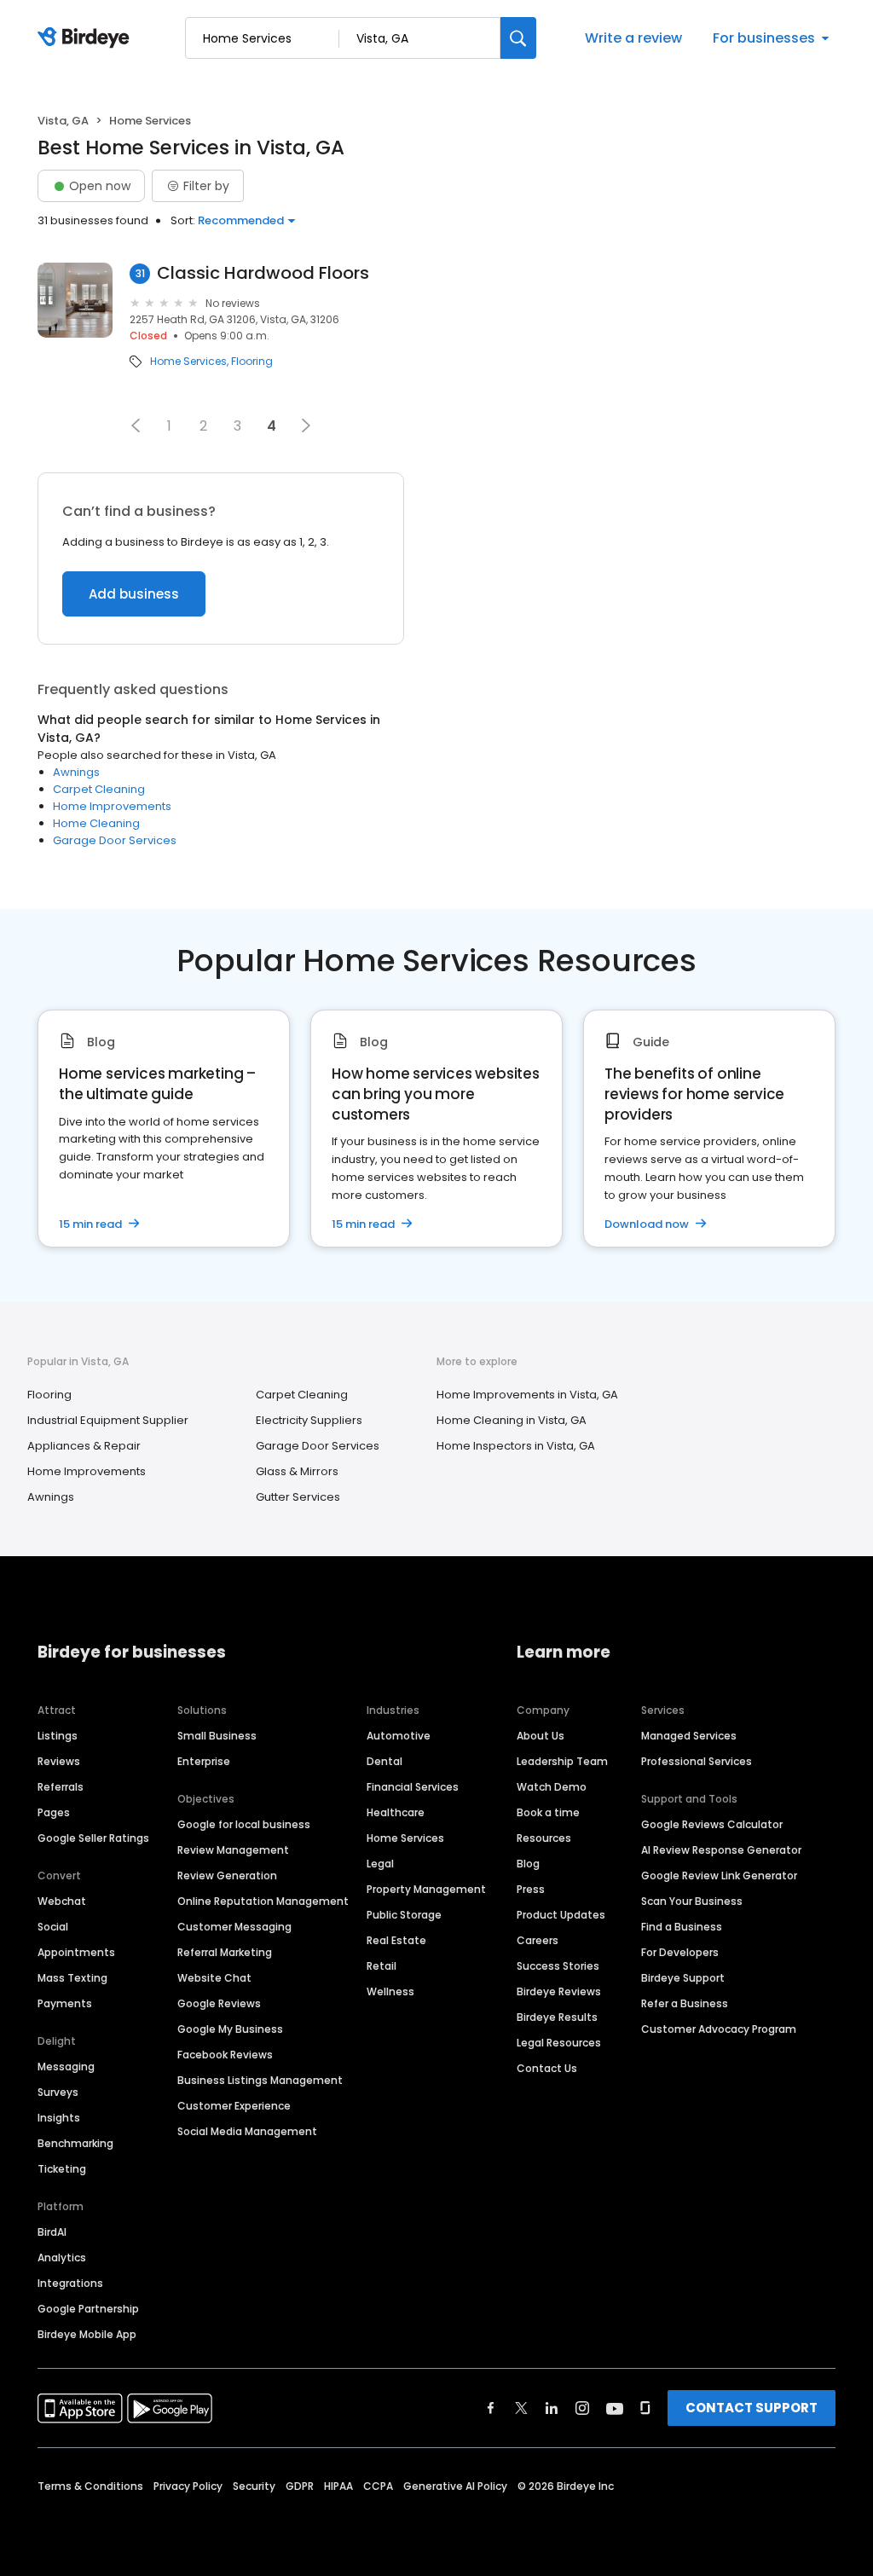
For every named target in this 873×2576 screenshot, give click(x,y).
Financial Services (413, 1787)
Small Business (217, 1736)
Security (254, 2486)
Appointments (76, 1952)
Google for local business (244, 1824)
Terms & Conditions (90, 2486)
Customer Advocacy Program (719, 2029)
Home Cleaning (96, 823)
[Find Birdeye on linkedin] (552, 2408)
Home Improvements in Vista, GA (527, 1395)
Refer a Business (685, 2003)
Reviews (59, 1761)
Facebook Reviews (225, 2055)
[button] (136, 425)
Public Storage (404, 1915)
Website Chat (214, 1978)
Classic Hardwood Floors (263, 273)
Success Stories (558, 1966)
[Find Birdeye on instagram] (582, 2408)
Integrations (70, 2283)
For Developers (680, 1952)
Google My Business (230, 2029)
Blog (528, 1864)
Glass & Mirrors (297, 1471)
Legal (380, 1864)
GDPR (300, 2486)
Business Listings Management (260, 2080)
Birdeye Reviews (559, 1991)
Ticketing (62, 2169)
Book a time (548, 1812)
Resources (544, 1838)
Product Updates (561, 1915)
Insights (59, 2118)
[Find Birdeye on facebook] (491, 2408)
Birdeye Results (557, 2017)
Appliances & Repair (84, 1446)
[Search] (518, 38)
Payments (65, 2003)
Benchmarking (75, 2143)
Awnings (76, 772)
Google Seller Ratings (93, 1838)
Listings (58, 1736)
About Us (541, 1736)
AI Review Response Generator (721, 1850)
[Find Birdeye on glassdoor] (645, 2408)
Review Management (233, 1850)
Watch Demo (552, 1787)
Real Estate (396, 1940)
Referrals (61, 1787)
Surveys (58, 2092)
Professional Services (697, 1761)
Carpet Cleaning (99, 789)
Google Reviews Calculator (712, 1824)
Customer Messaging (234, 1927)
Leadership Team (562, 1761)
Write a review (633, 38)
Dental (384, 1761)
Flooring (252, 362)
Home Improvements (112, 806)
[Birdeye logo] (87, 38)
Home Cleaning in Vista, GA (512, 1420)
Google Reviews (219, 2003)
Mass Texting (72, 1978)
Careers (538, 1940)
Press (531, 1889)
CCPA (378, 2486)
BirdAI (52, 2232)
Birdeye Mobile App (87, 2334)
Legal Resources (559, 2043)
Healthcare (396, 1812)
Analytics (62, 2258)
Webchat (62, 1901)
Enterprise (204, 1761)
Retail (382, 1966)
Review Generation (227, 1876)
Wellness (390, 1991)
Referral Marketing (225, 1952)
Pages (54, 1812)
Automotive (399, 1736)
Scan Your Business (692, 1901)
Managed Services (689, 1736)
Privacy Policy (188, 2486)
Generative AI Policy (455, 2486)
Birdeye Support (683, 1978)
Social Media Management (247, 2131)
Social (53, 1927)
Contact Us (547, 2068)
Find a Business (682, 1927)
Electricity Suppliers (309, 1420)
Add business (134, 594)
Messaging (66, 2067)
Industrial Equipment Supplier (108, 1420)
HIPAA (338, 2486)
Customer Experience (234, 2106)
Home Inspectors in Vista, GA (516, 1446)
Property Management (426, 1889)
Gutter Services (298, 1497)
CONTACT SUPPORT (752, 2408)
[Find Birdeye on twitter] (521, 2408)
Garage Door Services (115, 840)
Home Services (188, 362)
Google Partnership (88, 2309)
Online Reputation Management (263, 1901)
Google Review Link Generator (719, 1876)
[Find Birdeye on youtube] (615, 2408)
